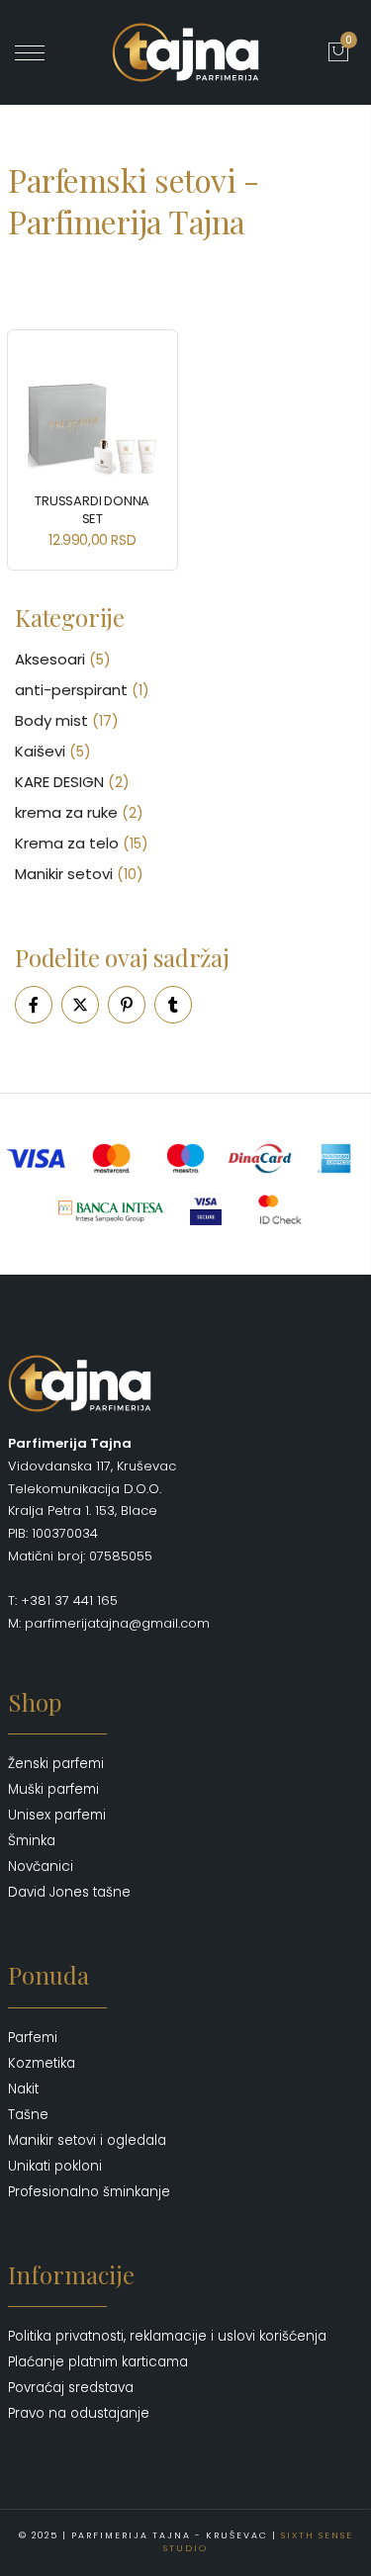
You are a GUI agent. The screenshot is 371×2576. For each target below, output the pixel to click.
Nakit (23, 2089)
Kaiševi (40, 751)
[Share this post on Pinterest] (127, 1005)
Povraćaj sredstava (71, 2388)
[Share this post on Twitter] (80, 1005)
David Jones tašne (69, 1892)
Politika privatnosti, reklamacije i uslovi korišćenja (167, 2336)
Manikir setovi (64, 874)
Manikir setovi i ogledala (87, 2140)
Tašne (28, 2115)
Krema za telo (67, 843)
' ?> (56, 52)
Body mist (51, 720)
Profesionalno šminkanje (89, 2192)
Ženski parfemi (56, 1764)
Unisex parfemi (57, 1815)
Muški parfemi (53, 1789)
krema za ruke (66, 812)
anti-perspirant (71, 690)
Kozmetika (42, 2063)
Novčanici (41, 1866)
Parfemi (33, 2038)
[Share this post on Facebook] (34, 1005)
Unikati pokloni (55, 2166)
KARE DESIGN (59, 782)
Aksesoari (50, 659)
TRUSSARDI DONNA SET (92, 510)
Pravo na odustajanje (79, 2413)
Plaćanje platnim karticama (98, 2362)
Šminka (32, 1841)
